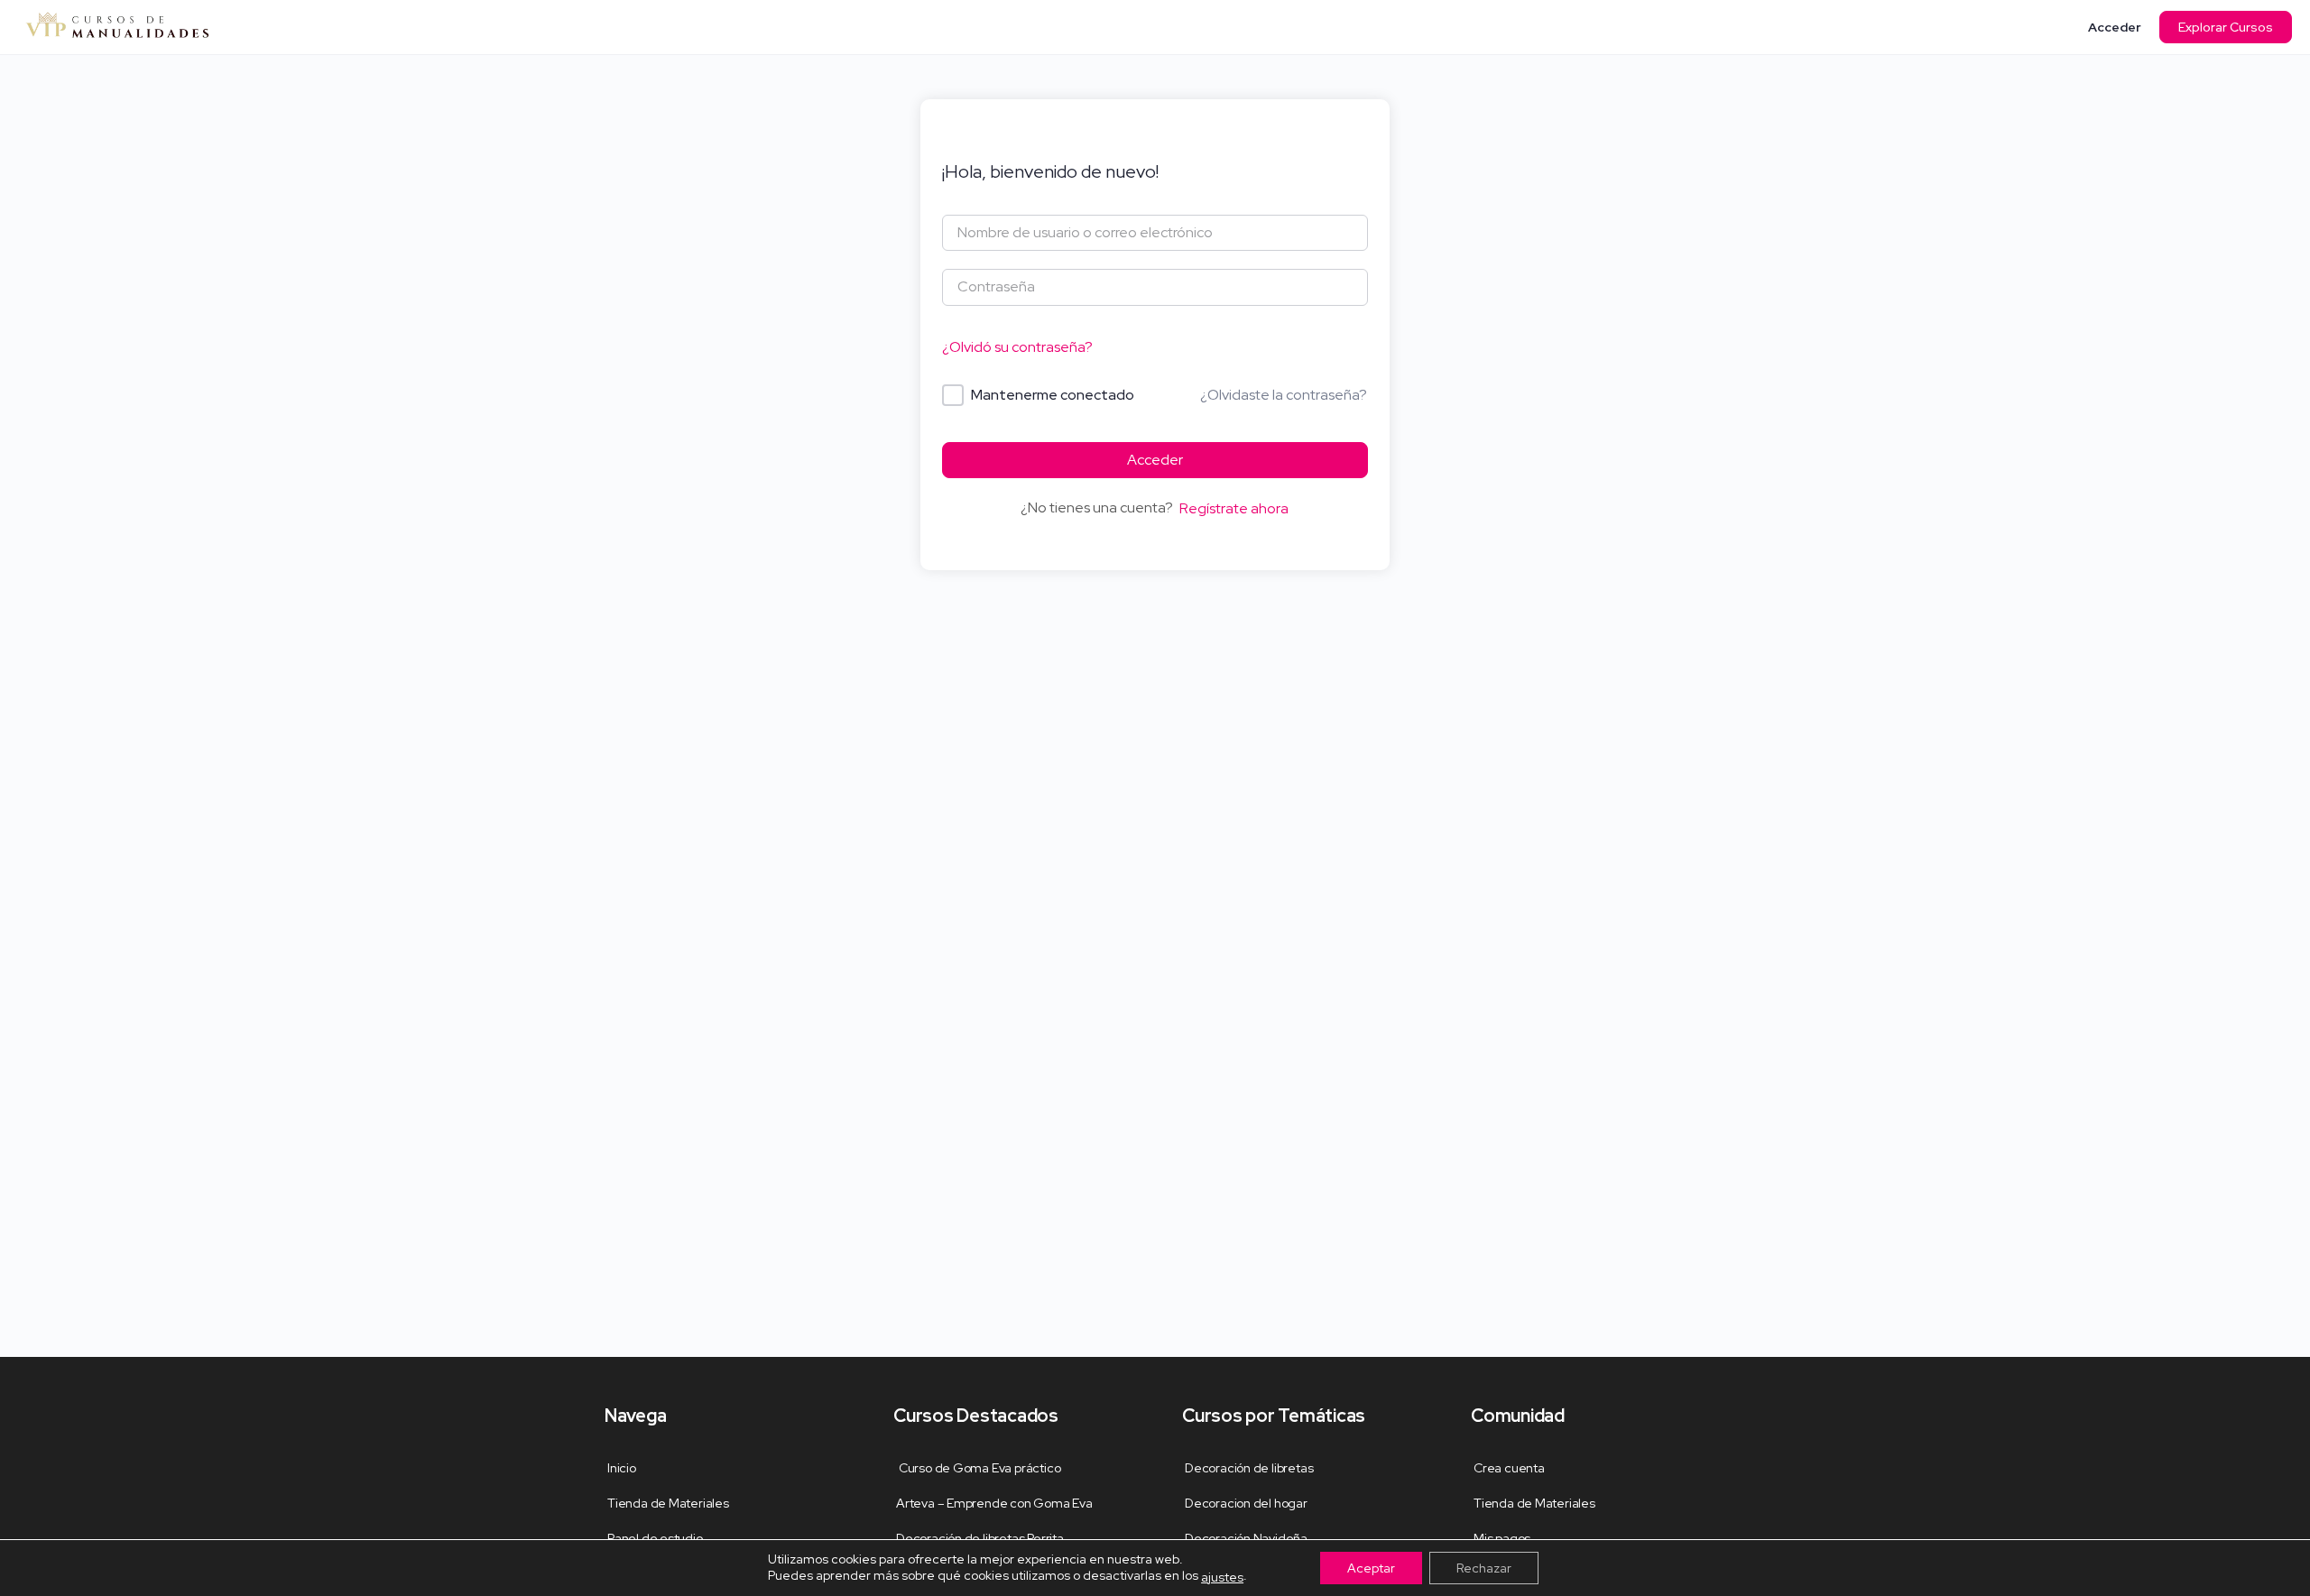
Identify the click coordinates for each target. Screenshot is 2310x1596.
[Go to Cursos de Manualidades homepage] (117, 25)
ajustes (1222, 1577)
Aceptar (1371, 1568)
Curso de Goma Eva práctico (978, 1468)
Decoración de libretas (1249, 1468)
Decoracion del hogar (1246, 1503)
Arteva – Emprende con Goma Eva (994, 1503)
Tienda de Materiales (668, 1503)
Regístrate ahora (1234, 508)
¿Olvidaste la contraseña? (1284, 395)
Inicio (622, 1468)
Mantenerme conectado (1053, 395)
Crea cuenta (1509, 1468)
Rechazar (1484, 1568)
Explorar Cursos (2226, 27)
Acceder (2115, 27)
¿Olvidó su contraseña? (1017, 347)
